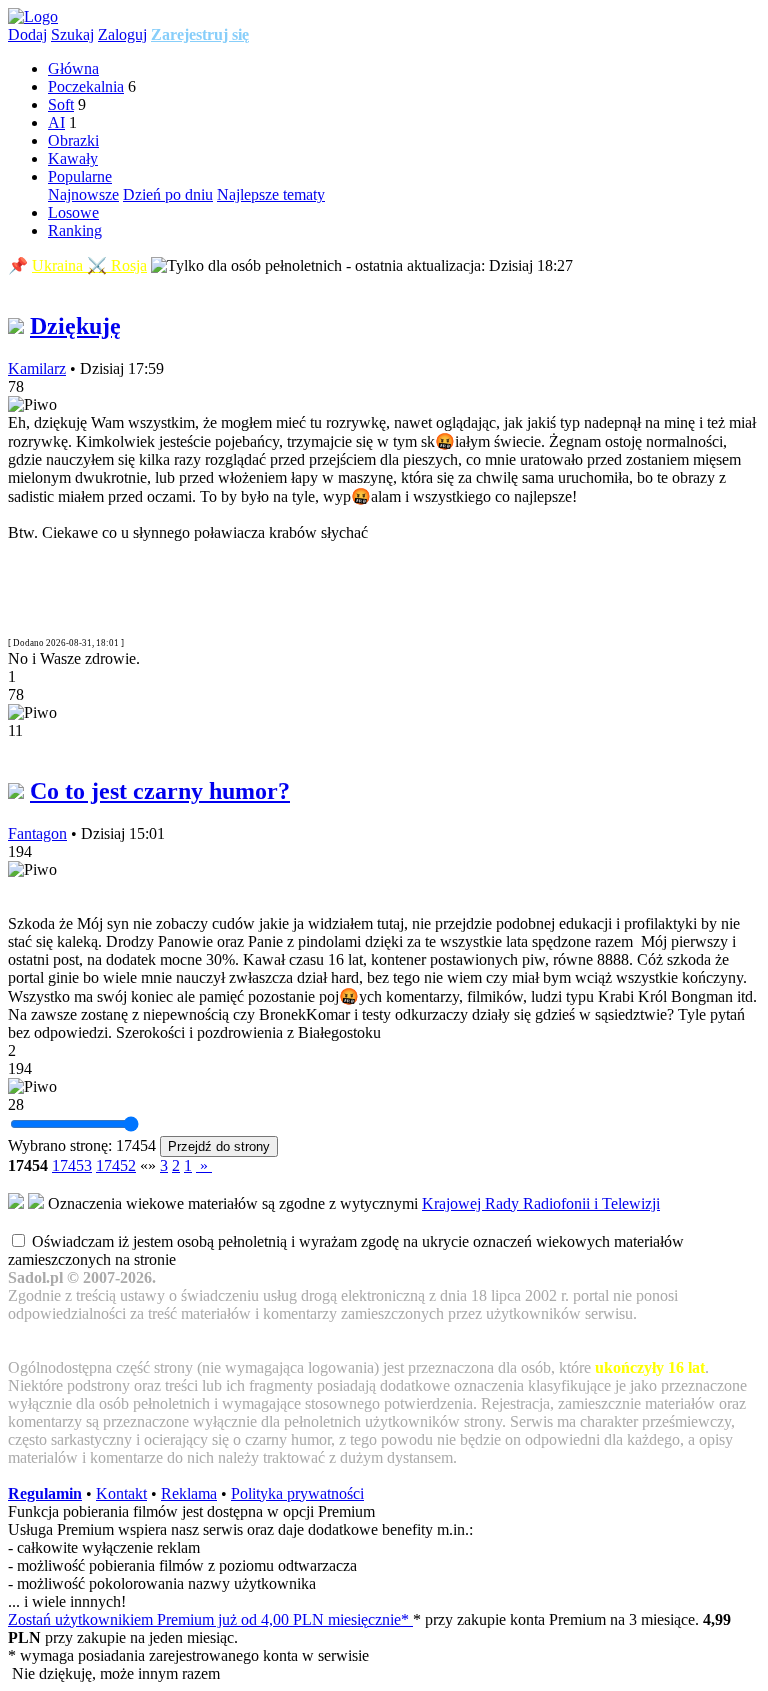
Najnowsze (83, 194)
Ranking (75, 230)
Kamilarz (37, 368)
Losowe (73, 212)
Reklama (189, 1493)
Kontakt (121, 1493)
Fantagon (37, 833)
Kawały (73, 158)
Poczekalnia (86, 86)
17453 (72, 1165)
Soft (61, 104)
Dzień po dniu (168, 194)
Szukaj (72, 34)
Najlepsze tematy (271, 194)
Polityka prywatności (297, 1493)
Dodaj (27, 34)
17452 (116, 1165)
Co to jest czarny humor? (160, 791)
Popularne (80, 176)
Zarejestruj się (200, 34)
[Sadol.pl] (33, 16)
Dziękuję (75, 326)
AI (56, 122)
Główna (73, 68)
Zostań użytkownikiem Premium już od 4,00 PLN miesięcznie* (210, 1619)
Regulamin (45, 1493)
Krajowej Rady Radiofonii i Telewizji (541, 1203)
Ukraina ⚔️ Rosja (89, 265)
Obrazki (73, 140)
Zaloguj (122, 34)
